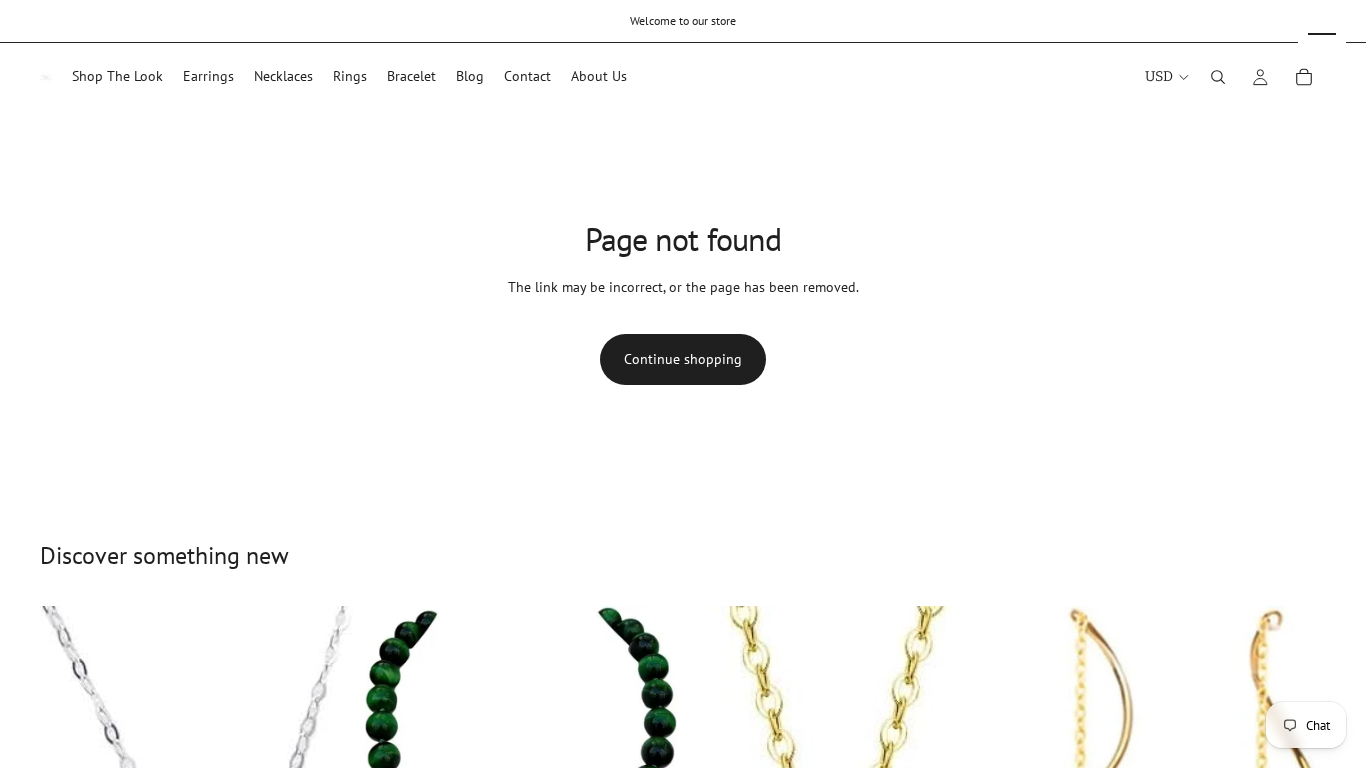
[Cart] (1304, 77)
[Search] (1218, 77)
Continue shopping (683, 359)
